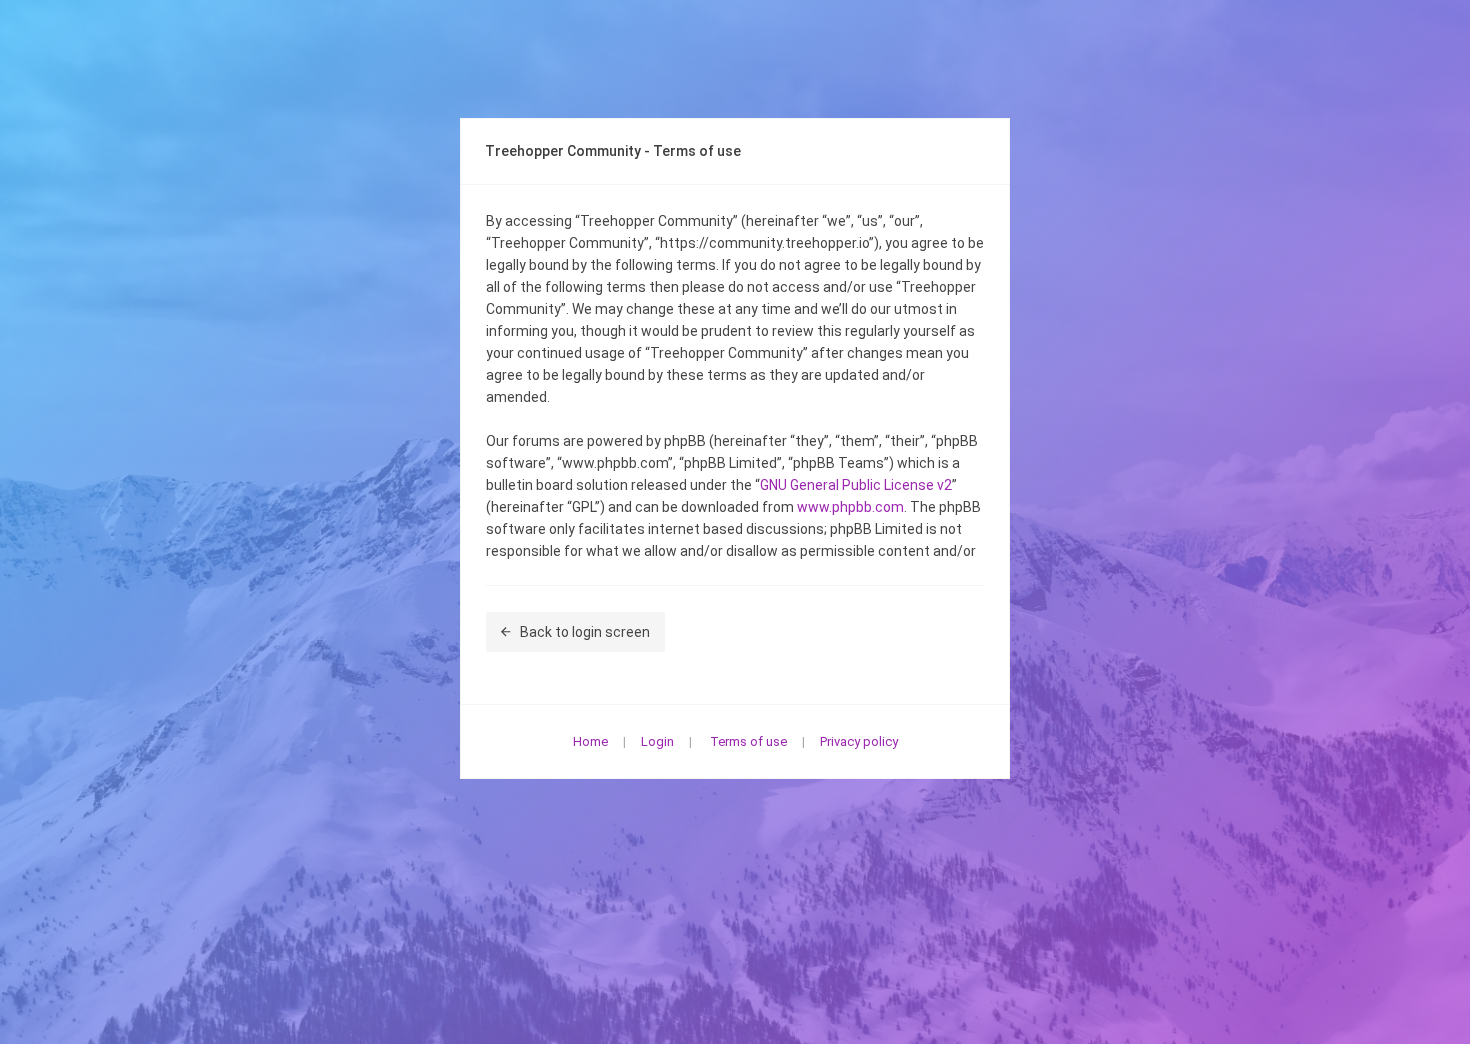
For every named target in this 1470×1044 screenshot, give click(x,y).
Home (590, 741)
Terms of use (748, 741)
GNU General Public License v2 (856, 485)
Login (657, 741)
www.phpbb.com (850, 507)
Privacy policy (859, 741)
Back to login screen (585, 632)
